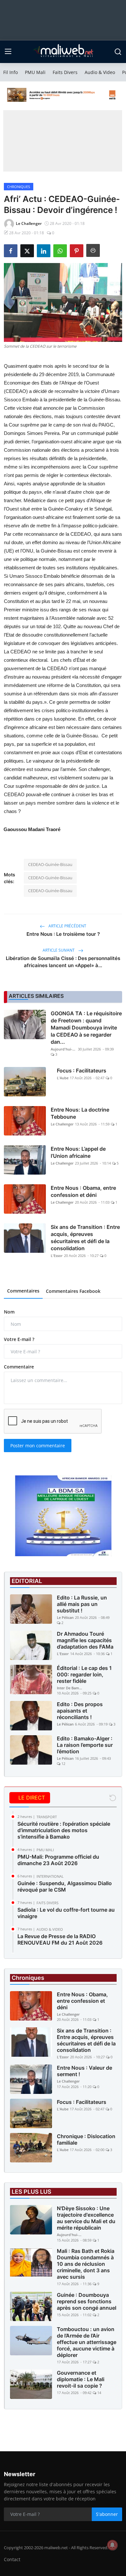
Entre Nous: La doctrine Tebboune (80, 1113)
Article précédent (67, 926)
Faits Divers (65, 72)
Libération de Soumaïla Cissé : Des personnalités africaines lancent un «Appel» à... (63, 962)
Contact (12, 2559)
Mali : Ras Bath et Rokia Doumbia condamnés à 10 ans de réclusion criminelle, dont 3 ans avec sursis (86, 2264)
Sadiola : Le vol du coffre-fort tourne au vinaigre (66, 1913)
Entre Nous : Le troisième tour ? (63, 934)
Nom (9, 1312)
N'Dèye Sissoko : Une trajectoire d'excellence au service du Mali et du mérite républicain (86, 2218)
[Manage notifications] (112, 2545)
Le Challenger (62, 1124)
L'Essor (57, 1256)
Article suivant (59, 950)
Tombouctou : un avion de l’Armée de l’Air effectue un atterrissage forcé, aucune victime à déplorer (87, 2342)
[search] (118, 52)
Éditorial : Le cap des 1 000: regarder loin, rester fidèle (84, 1674)
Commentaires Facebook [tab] (73, 1291)
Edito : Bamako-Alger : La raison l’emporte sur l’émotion (85, 1745)
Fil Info (10, 72)
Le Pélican (65, 1617)
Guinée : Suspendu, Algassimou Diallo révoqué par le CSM (65, 1886)
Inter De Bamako (70, 1688)
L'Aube (63, 1078)
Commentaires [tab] (23, 1291)
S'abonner (107, 2514)
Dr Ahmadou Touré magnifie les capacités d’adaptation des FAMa (85, 1640)
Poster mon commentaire (38, 1446)
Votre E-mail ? (19, 1339)
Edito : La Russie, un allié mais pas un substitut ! (82, 1604)
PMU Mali (35, 72)
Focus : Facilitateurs (82, 1071)
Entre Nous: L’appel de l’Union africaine (78, 1152)
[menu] (8, 52)
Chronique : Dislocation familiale (86, 2139)
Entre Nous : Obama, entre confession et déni (83, 1191)
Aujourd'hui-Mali (64, 1049)
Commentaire (19, 1367)
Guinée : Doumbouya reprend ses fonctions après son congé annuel (87, 2301)
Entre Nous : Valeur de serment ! (84, 2071)
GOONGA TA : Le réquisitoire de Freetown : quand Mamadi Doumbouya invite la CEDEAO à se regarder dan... (86, 1028)
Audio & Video (100, 72)
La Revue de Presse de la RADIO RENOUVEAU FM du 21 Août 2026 (60, 1939)
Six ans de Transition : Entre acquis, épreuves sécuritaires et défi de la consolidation (85, 1238)
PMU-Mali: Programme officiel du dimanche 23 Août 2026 (58, 1860)
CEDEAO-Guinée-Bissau (50, 864)
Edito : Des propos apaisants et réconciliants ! (80, 1711)
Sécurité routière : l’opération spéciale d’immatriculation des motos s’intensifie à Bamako (64, 1830)
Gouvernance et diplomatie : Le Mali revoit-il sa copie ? (81, 2379)
